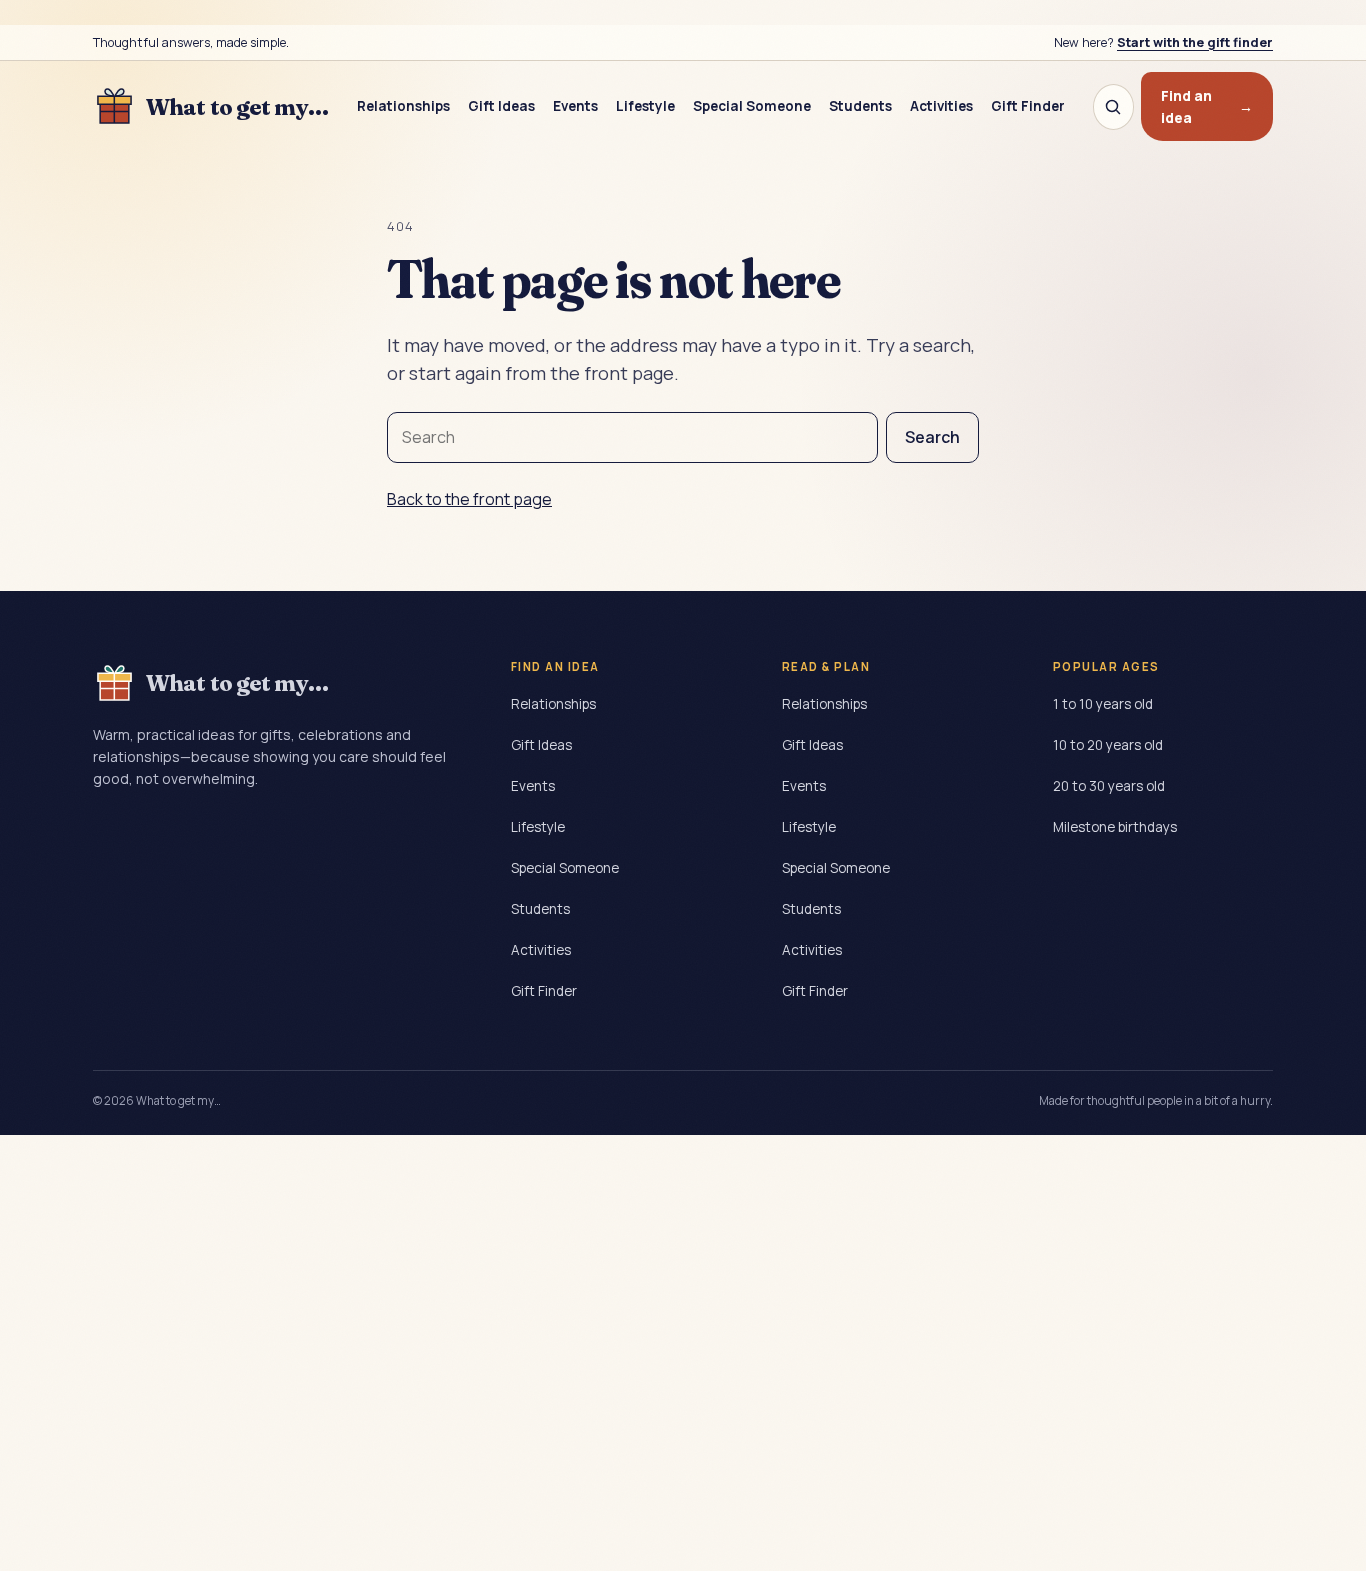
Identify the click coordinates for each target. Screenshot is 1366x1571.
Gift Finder (1028, 106)
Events (575, 106)
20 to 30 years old (1109, 786)
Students (860, 106)
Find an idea (1207, 106)
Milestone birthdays (1115, 827)
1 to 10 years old (1103, 704)
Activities (941, 106)
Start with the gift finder (1195, 42)
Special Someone (752, 106)
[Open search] (1113, 107)
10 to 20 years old (1108, 745)
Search (932, 437)
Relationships (403, 106)
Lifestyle (645, 106)
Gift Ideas (501, 106)
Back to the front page (469, 499)
